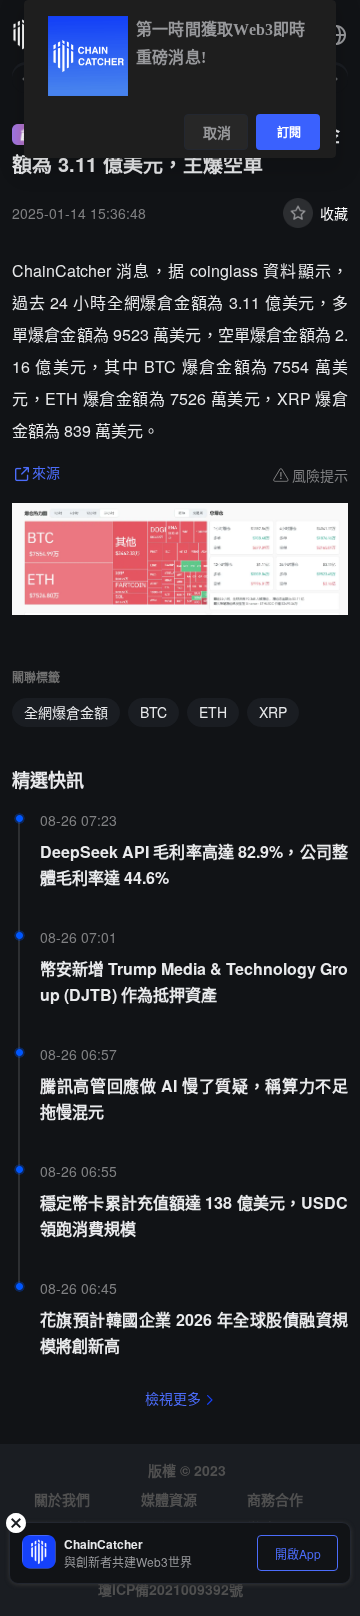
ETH (213, 712)
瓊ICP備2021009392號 (170, 1589)
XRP (273, 712)
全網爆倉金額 (66, 712)
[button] (336, 35)
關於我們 (62, 1499)
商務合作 (275, 1499)
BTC (153, 712)
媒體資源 (169, 1499)
